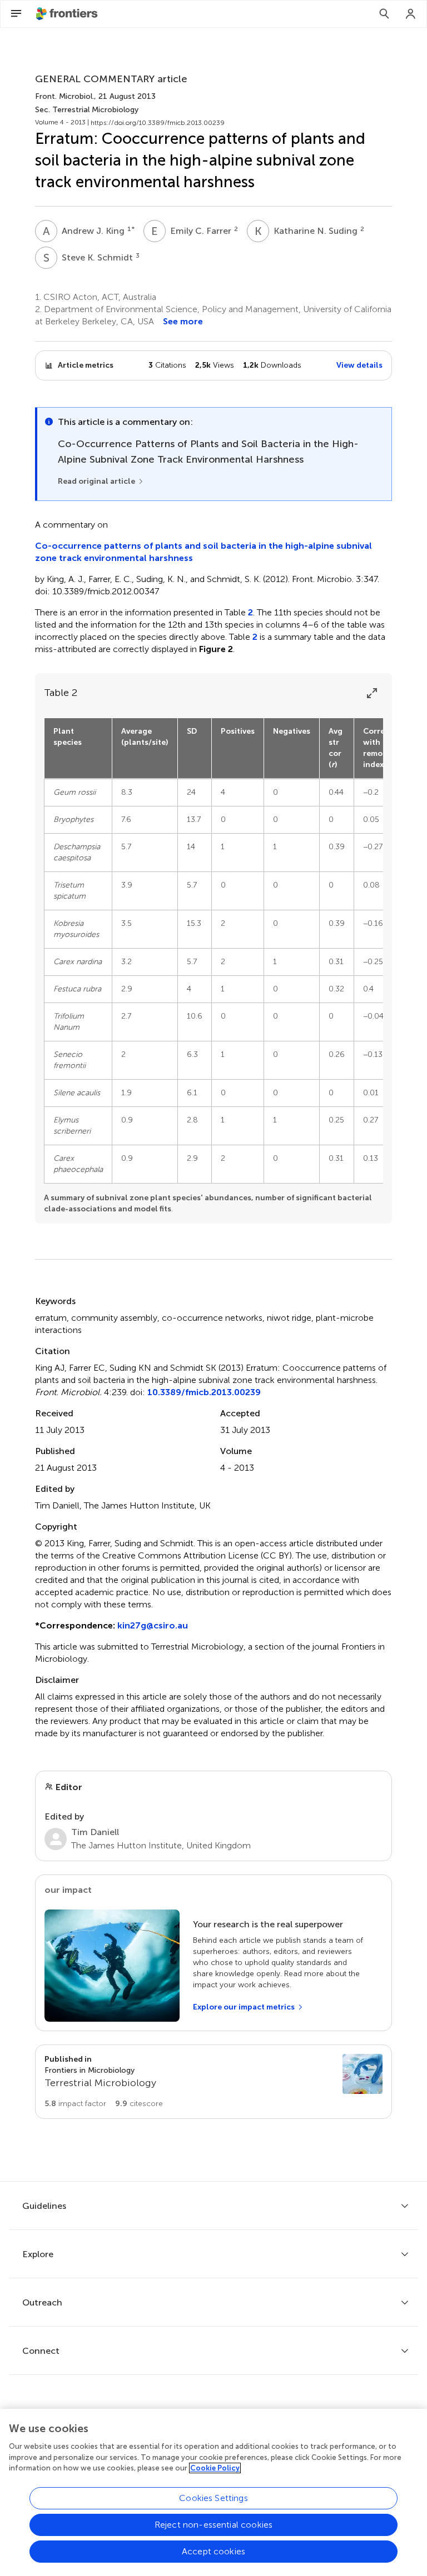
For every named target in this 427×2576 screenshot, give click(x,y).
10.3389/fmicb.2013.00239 (204, 1392)
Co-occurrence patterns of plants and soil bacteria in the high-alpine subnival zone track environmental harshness (203, 552)
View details (359, 365)
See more (183, 321)
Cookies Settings (213, 2498)
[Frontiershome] (68, 14)
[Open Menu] (16, 14)
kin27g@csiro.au (153, 1625)
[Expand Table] (372, 693)
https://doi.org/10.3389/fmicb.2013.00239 (158, 123)
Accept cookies (213, 2551)
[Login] (411, 14)
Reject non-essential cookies (213, 2525)
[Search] (384, 14)
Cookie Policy (215, 2468)
